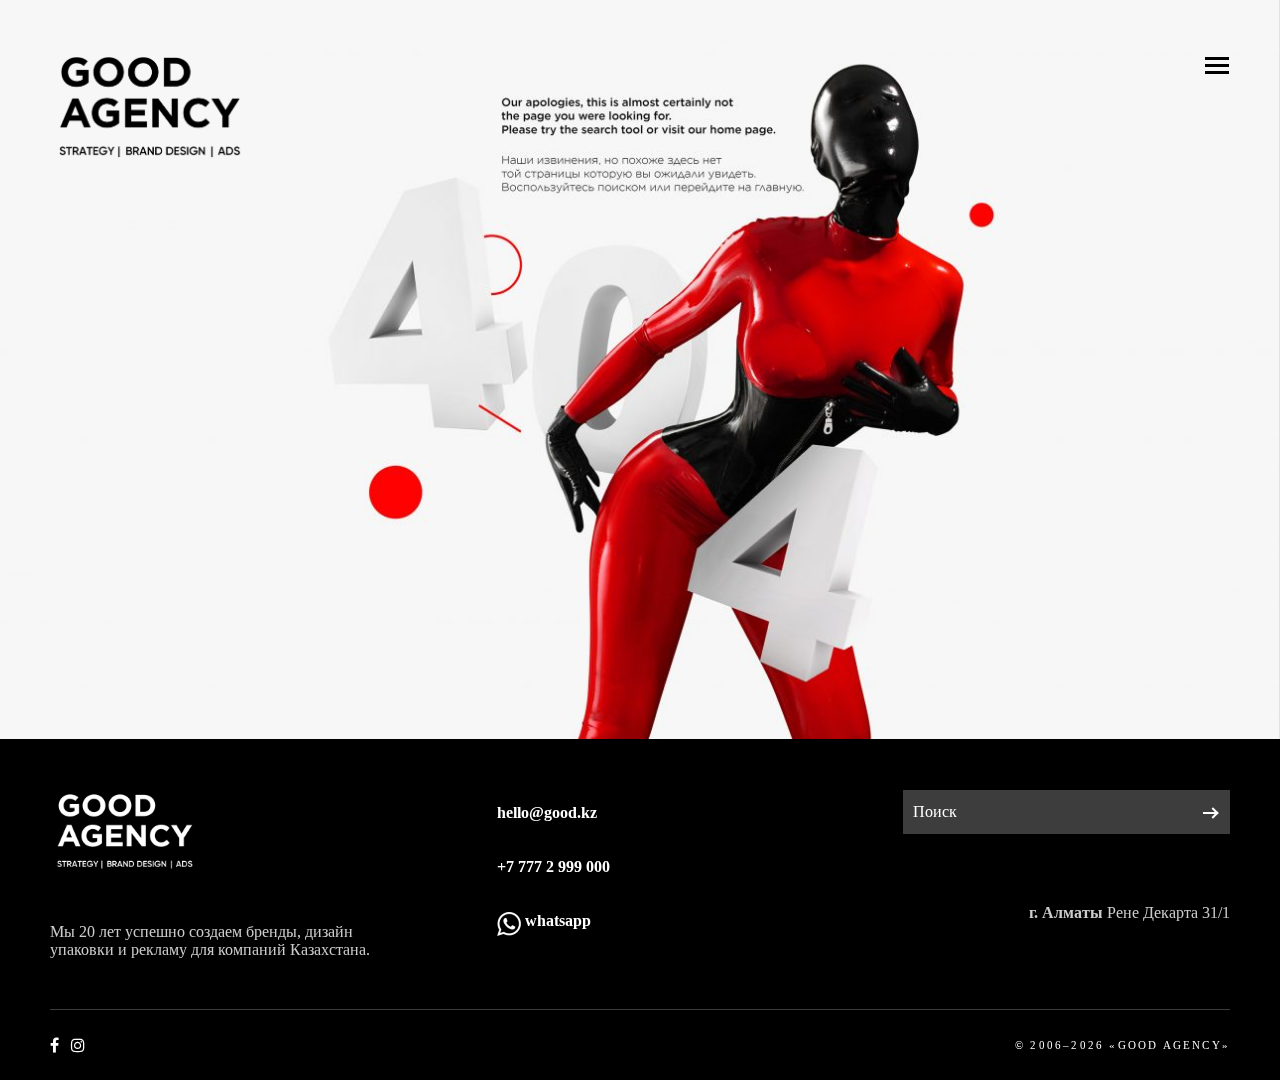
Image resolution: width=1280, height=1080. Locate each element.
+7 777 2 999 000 (553, 866)
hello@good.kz (547, 812)
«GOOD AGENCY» (1169, 1045)
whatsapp (556, 920)
